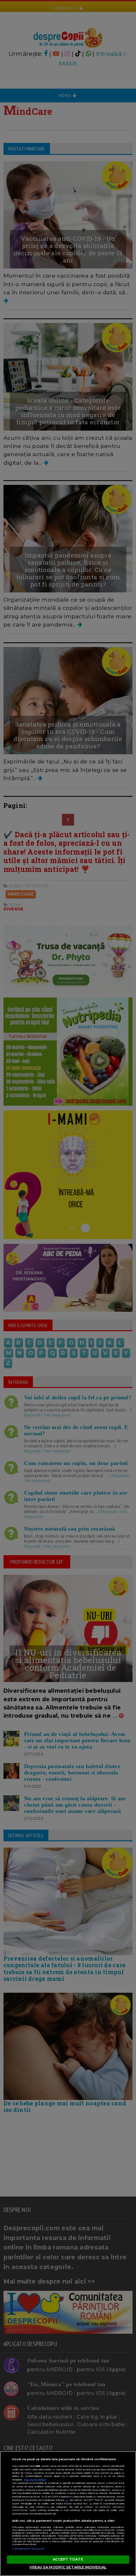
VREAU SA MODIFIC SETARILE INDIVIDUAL (68, 2567)
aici (67, 2500)
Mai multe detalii (35, 2480)
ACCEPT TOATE (68, 2559)
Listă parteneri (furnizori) (28, 2549)
